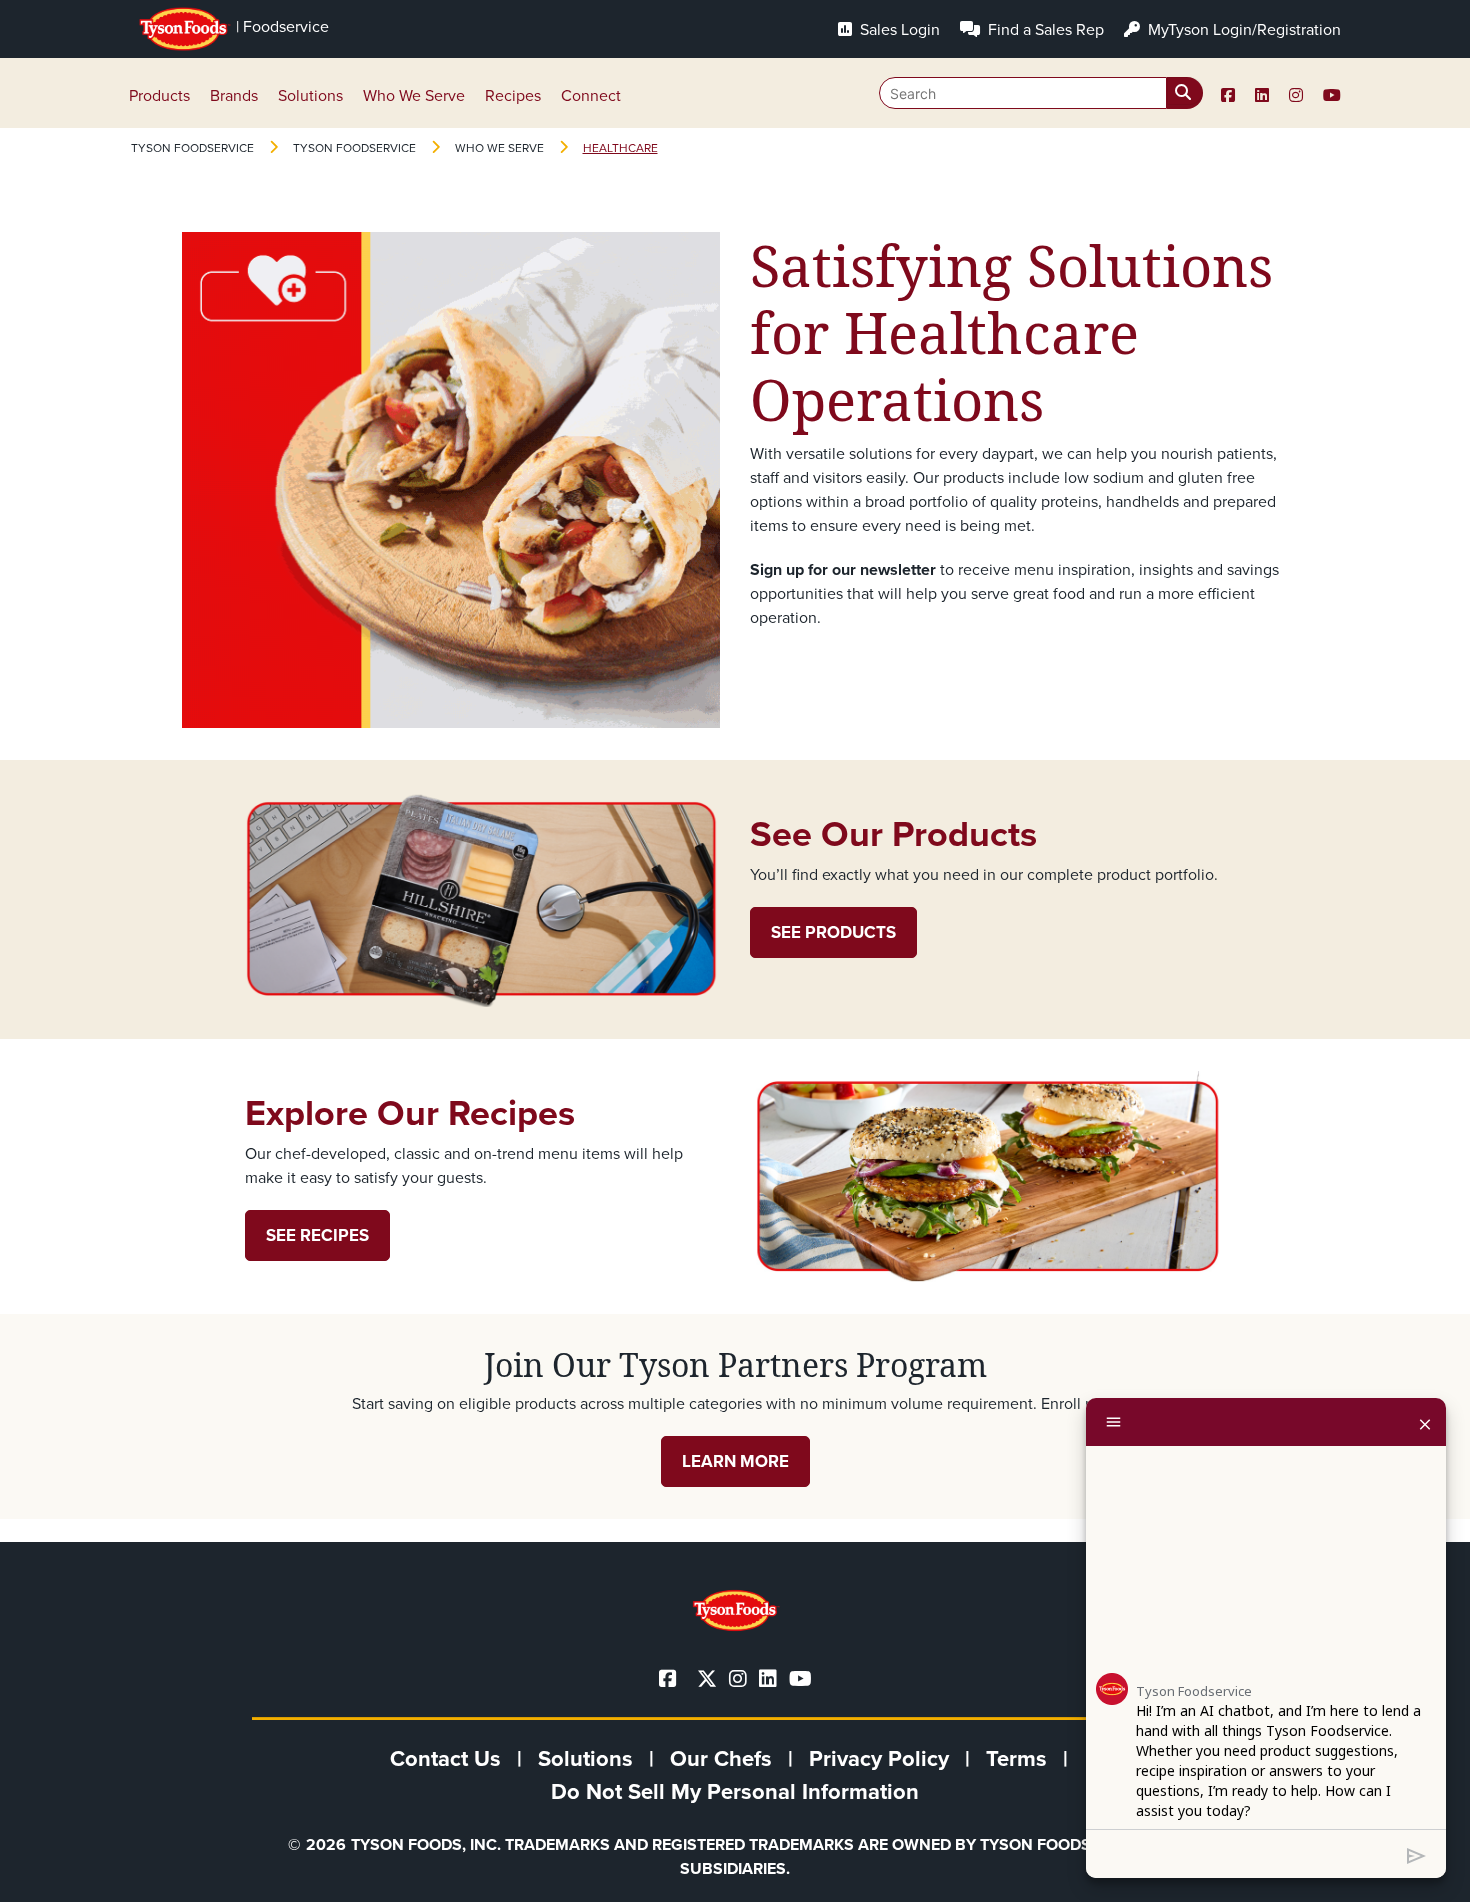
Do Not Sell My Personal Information (735, 1791)
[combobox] (1041, 93)
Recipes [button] (513, 95)
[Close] (1425, 1422)
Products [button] (159, 95)
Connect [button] (591, 95)
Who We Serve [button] (414, 95)
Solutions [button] (310, 95)
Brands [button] (234, 95)
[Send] (1416, 1854)
